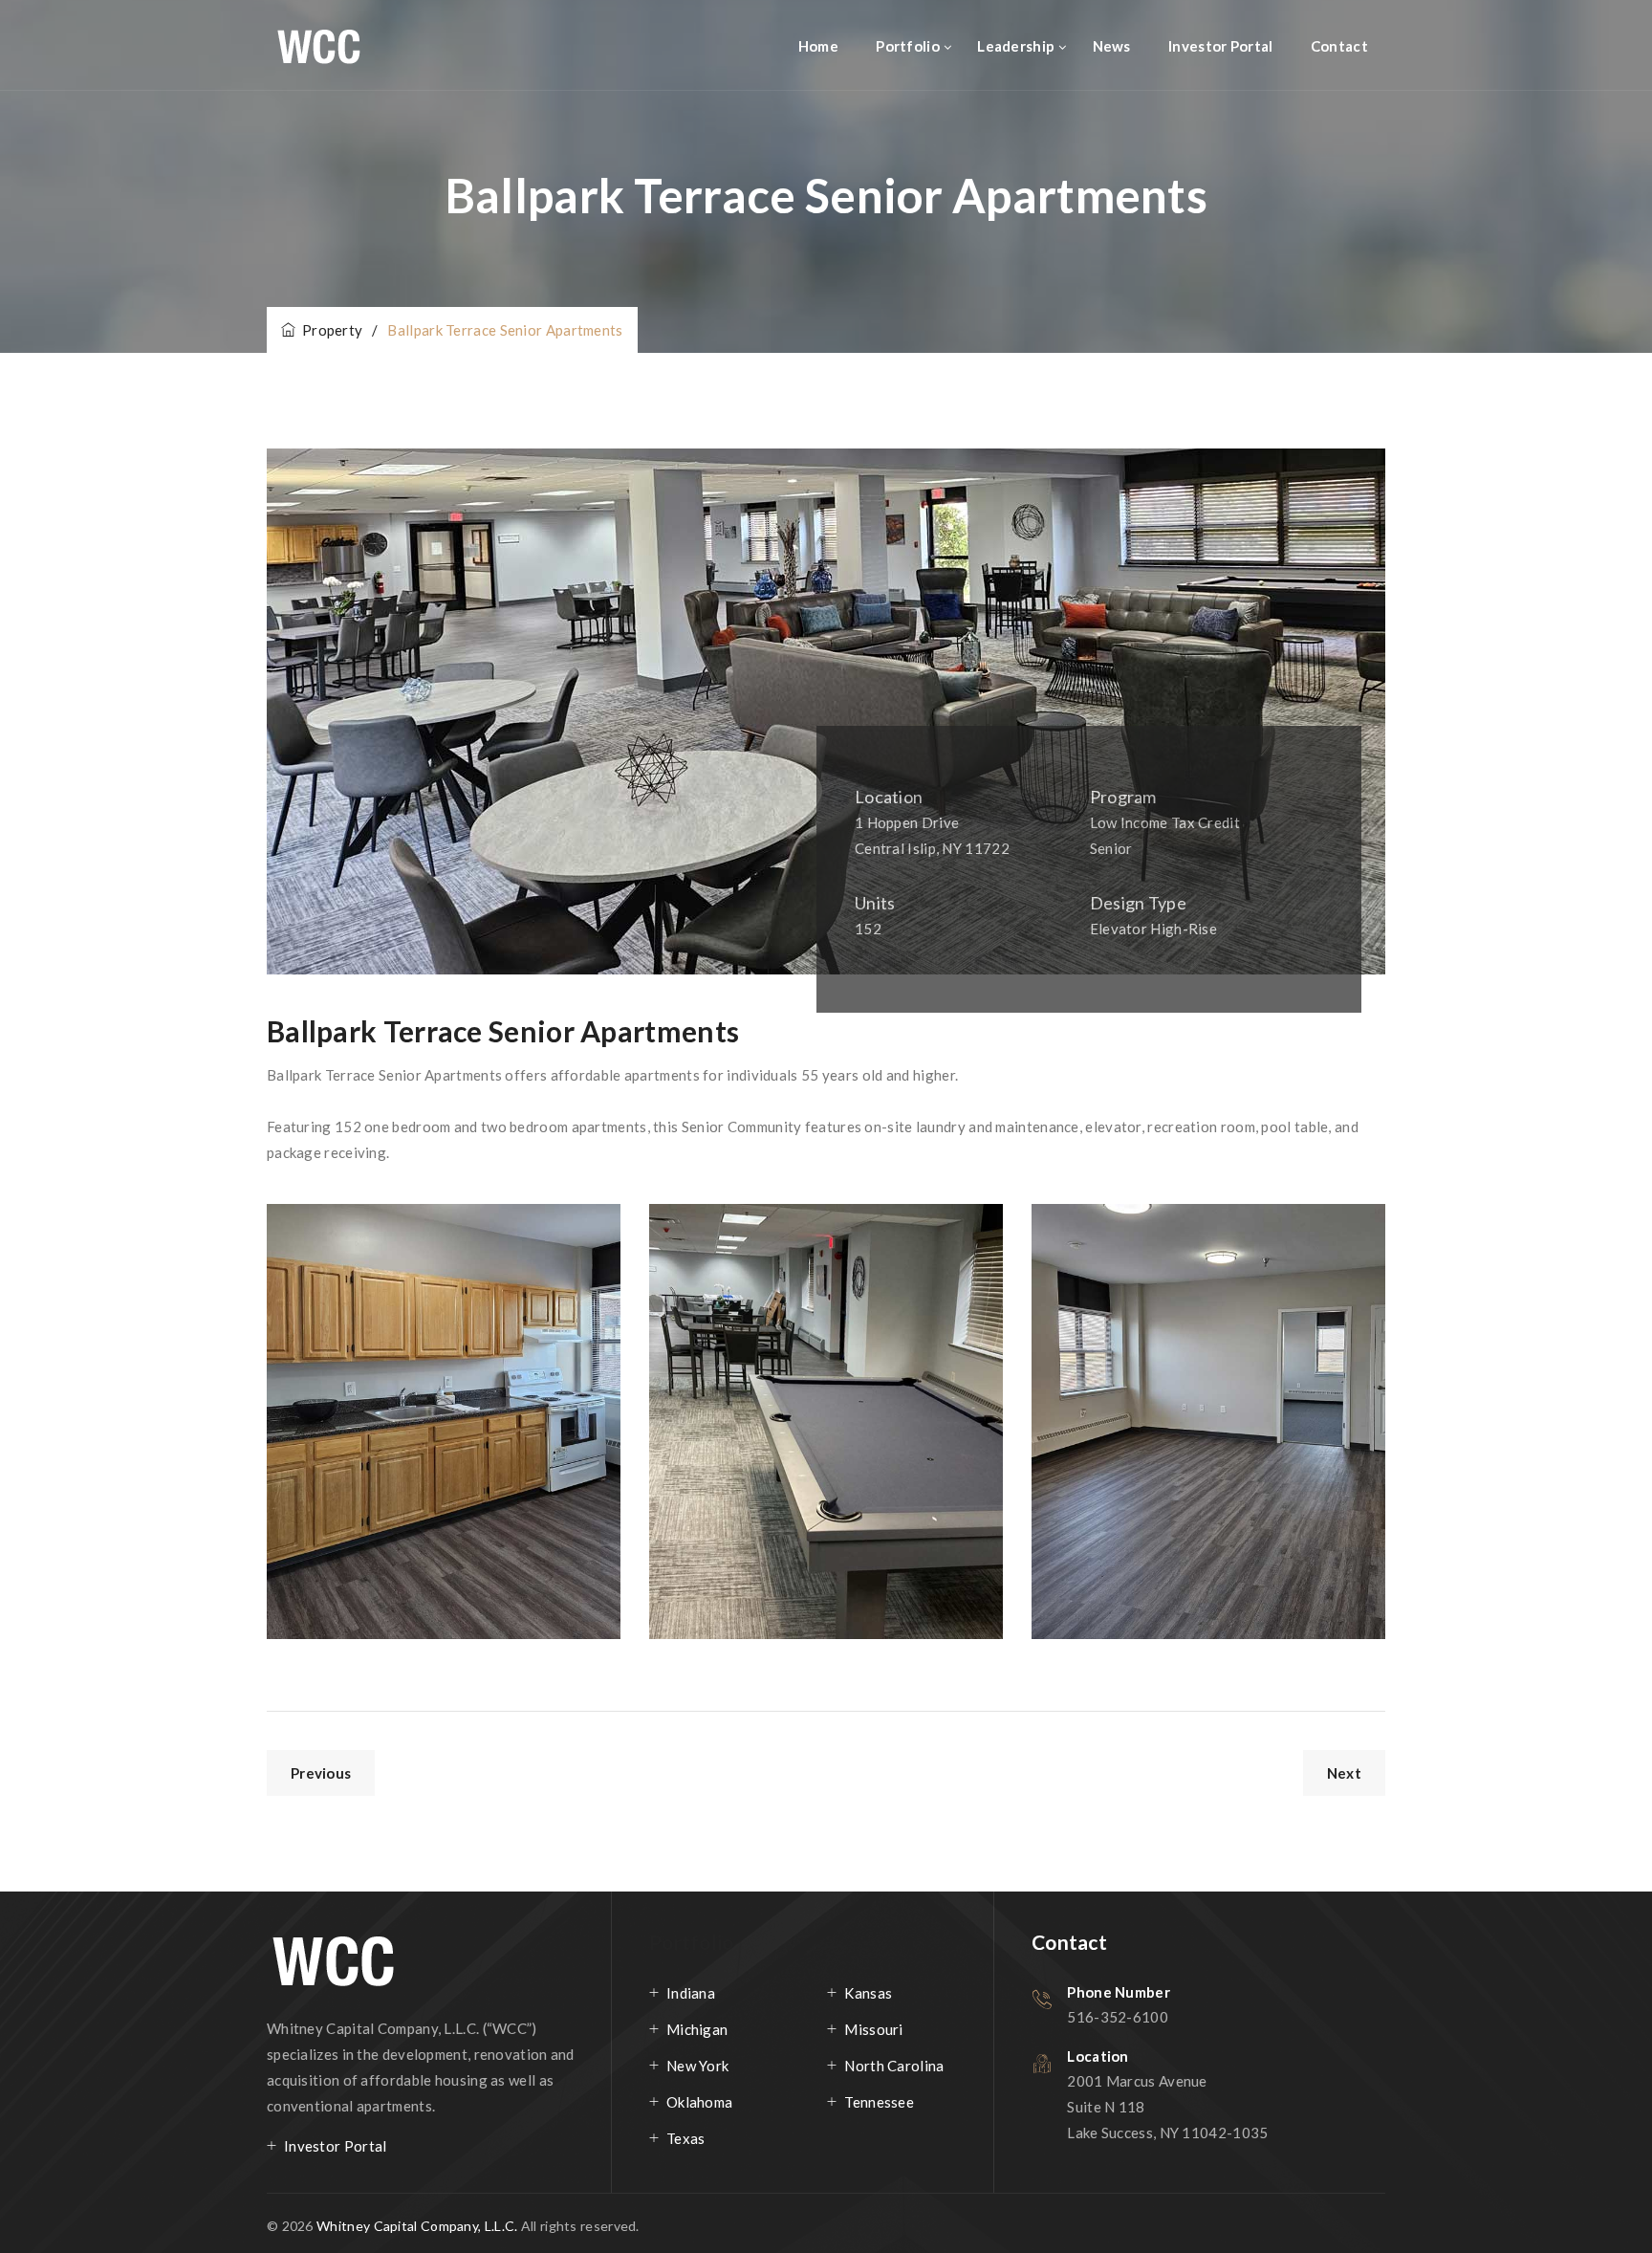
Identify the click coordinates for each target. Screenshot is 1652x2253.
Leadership (1016, 46)
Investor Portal (1221, 46)
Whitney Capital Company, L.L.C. (419, 2226)
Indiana (691, 1993)
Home (818, 46)
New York (697, 2066)
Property (329, 330)
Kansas (868, 1993)
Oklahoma (699, 2102)
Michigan (697, 2029)
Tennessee (879, 2102)
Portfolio (908, 46)
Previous (321, 1773)
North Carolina (894, 2066)
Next (1344, 1773)
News (1112, 46)
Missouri (873, 2029)
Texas (686, 2138)
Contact (1339, 46)
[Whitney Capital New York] (347, 46)
